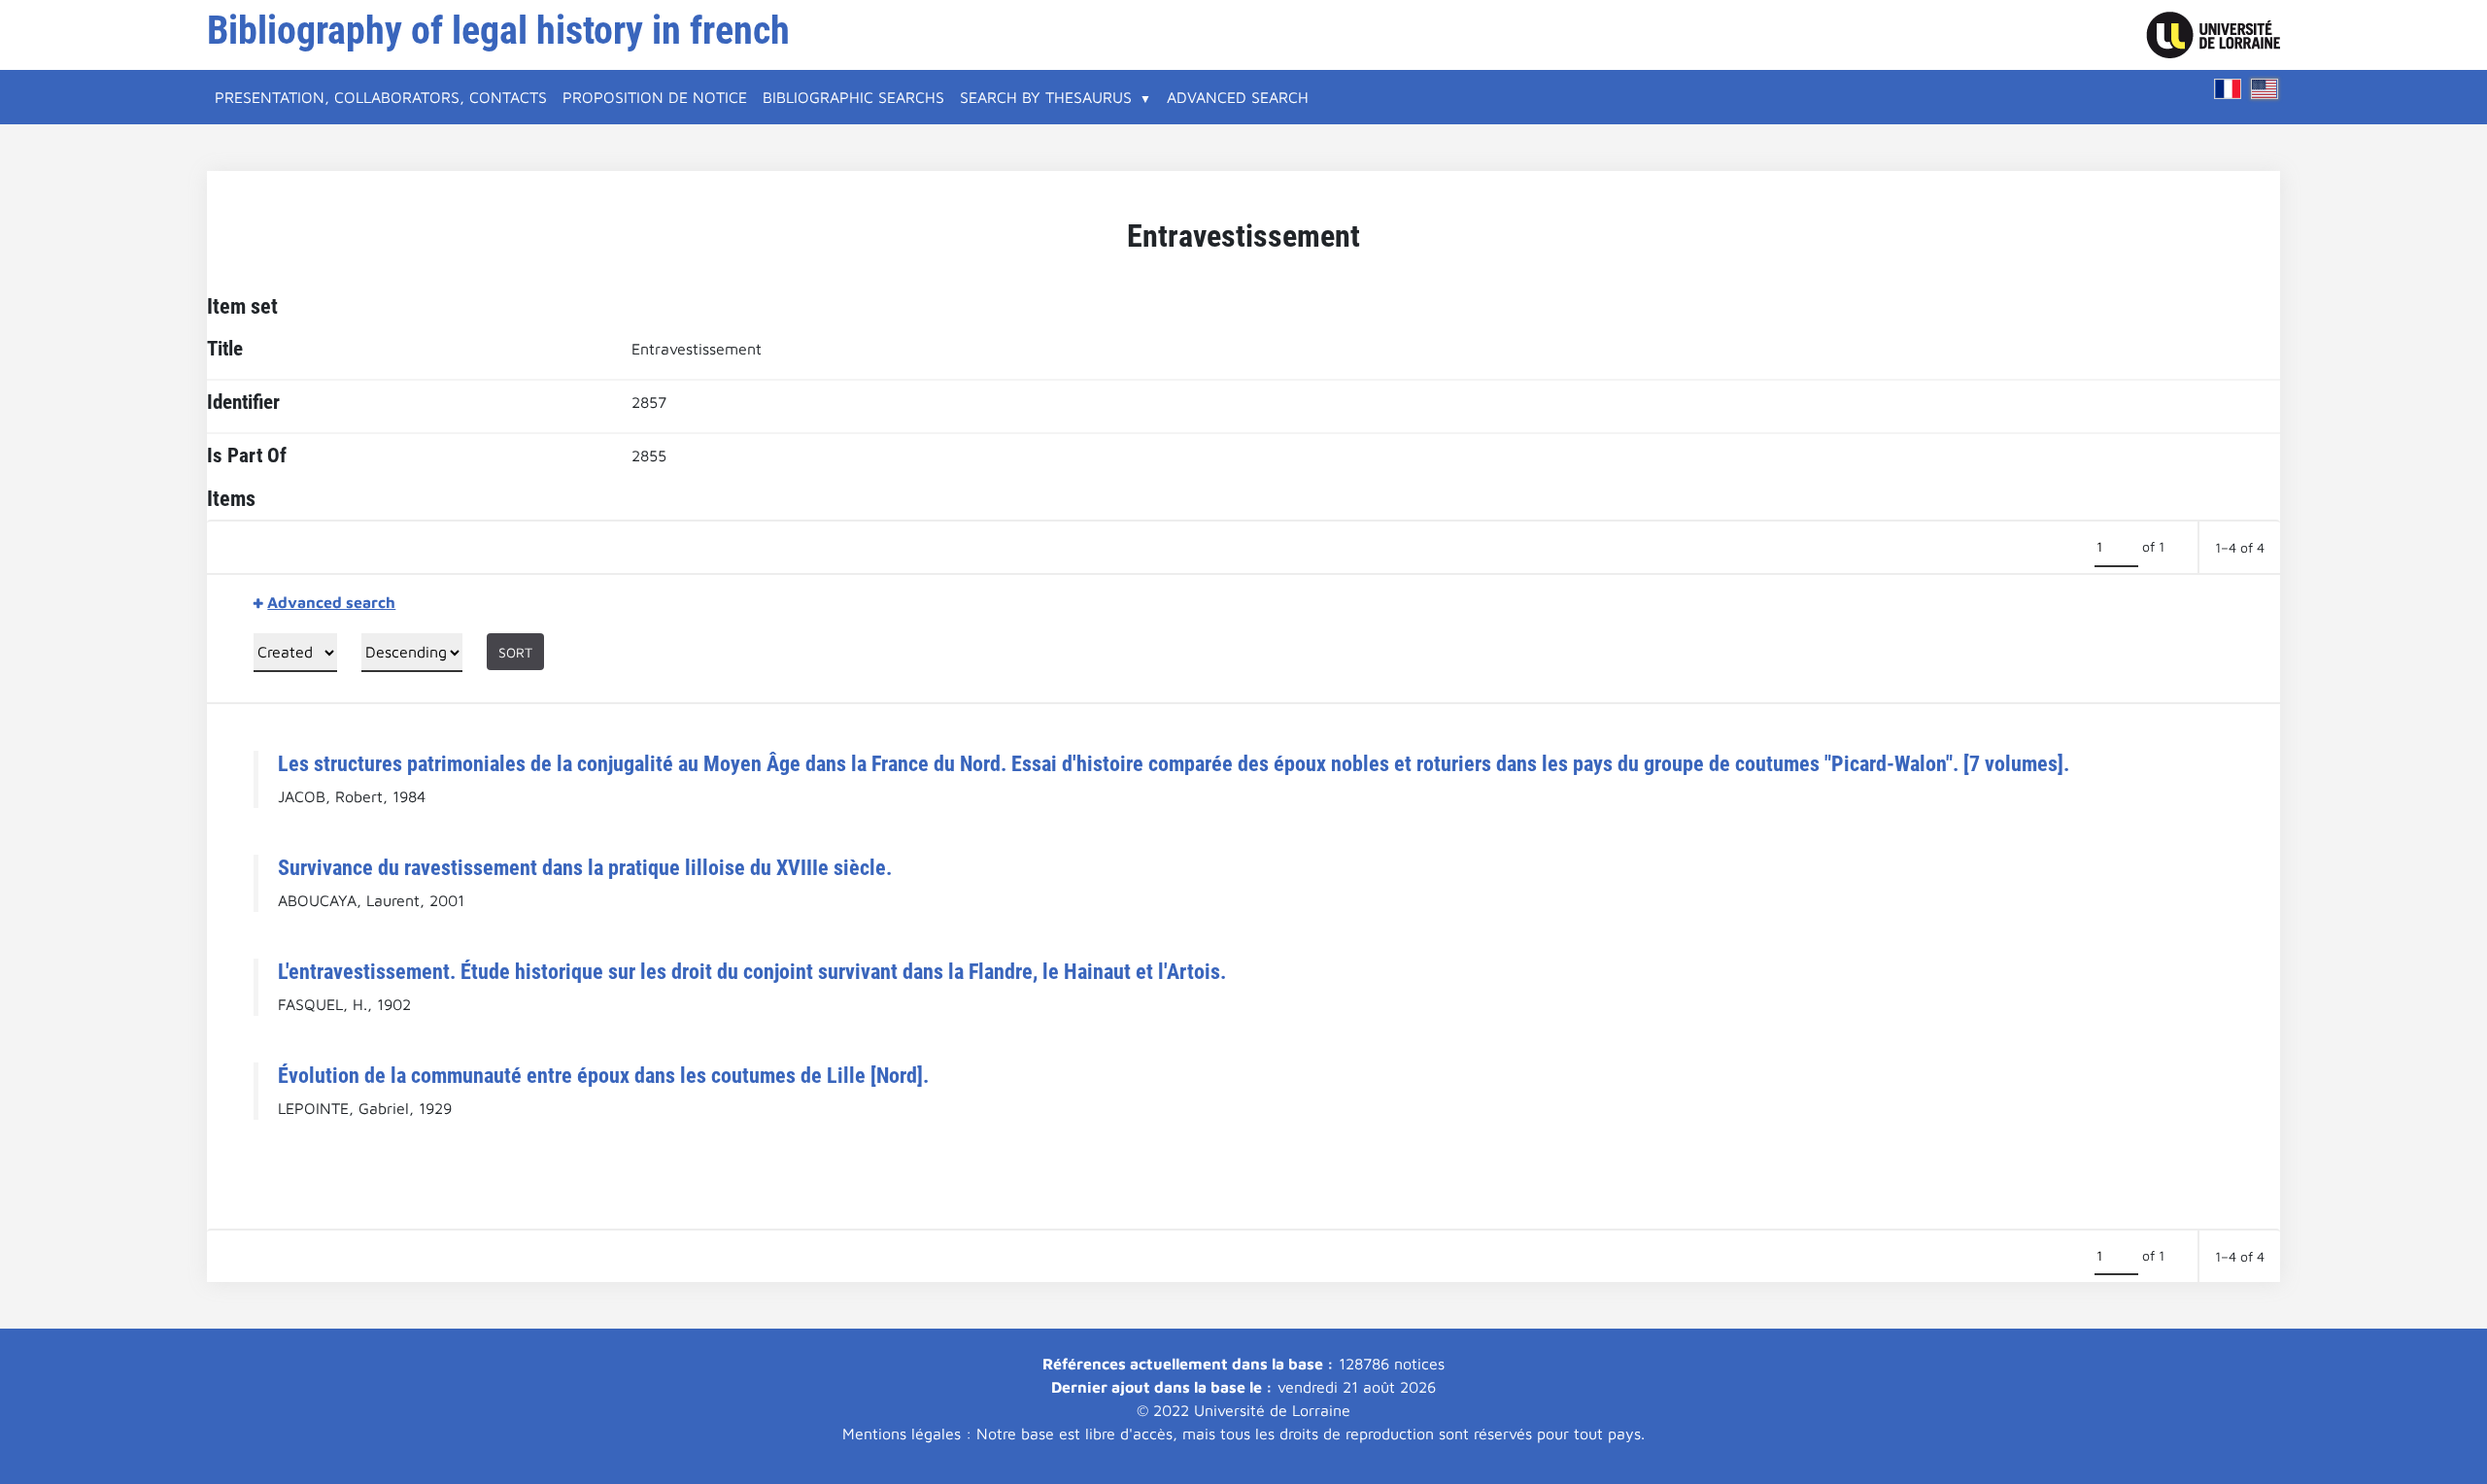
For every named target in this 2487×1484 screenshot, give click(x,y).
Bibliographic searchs (853, 97)
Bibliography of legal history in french (498, 31)
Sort (515, 652)
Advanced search (1238, 97)
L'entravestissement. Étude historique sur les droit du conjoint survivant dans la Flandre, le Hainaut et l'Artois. (752, 971)
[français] (2228, 89)
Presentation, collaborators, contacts (381, 97)
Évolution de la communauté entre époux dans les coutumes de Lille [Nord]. (603, 1075)
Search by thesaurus (1046, 97)
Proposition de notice (655, 97)
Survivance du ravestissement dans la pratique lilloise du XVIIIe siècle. (585, 867)
